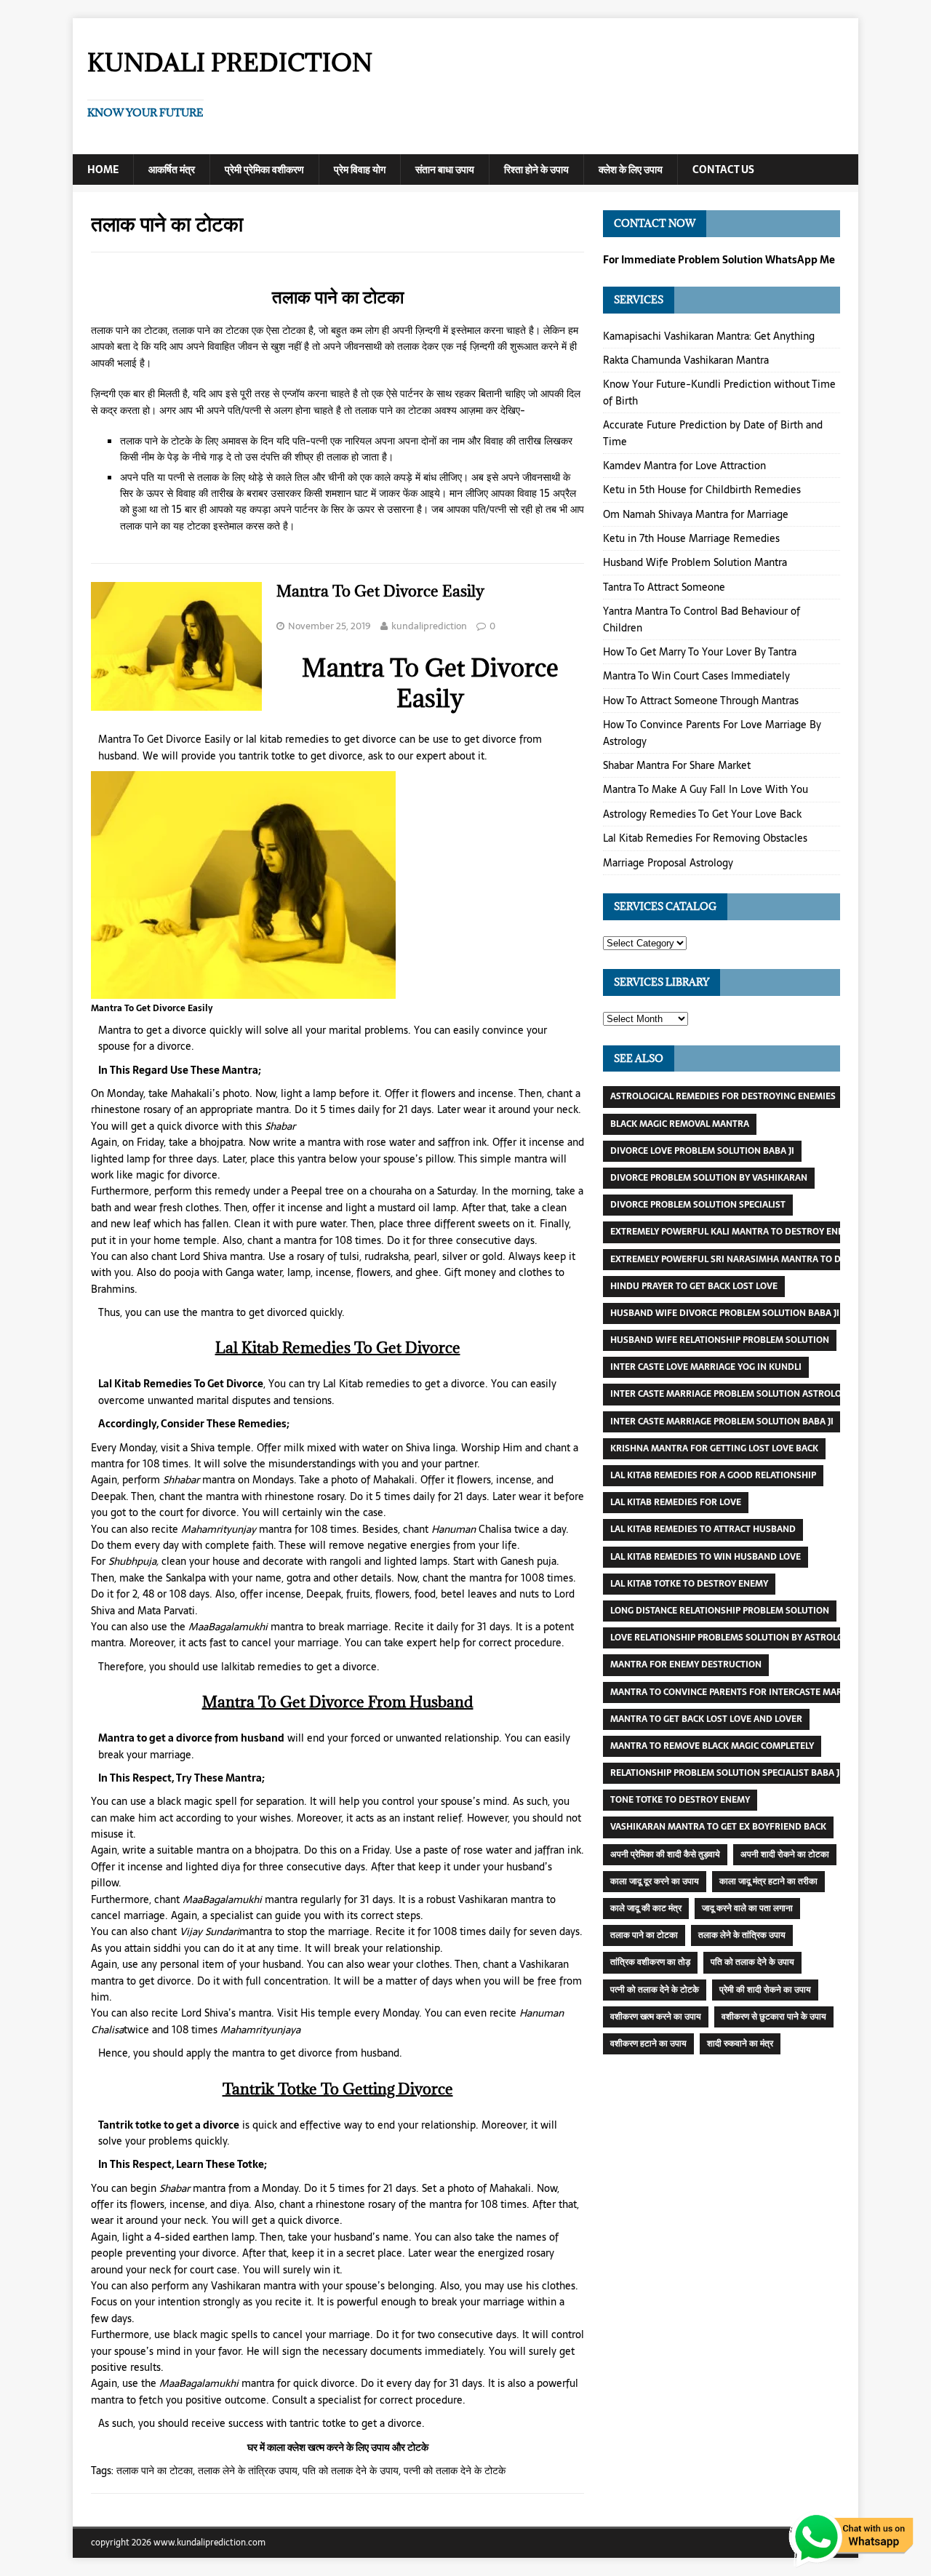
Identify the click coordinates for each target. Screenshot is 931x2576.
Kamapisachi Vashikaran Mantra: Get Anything (709, 336)
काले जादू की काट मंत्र (646, 1908)
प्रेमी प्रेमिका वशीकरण (264, 170)
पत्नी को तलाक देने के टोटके (455, 2471)
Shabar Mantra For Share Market (677, 765)
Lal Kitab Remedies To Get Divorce (181, 1384)
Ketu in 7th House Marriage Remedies (691, 538)
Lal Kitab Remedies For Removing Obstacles (705, 838)
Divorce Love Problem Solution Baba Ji (702, 1151)
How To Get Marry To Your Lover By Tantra (700, 652)
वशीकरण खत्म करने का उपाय (656, 2017)
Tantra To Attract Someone (664, 587)
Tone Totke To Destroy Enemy (680, 1800)
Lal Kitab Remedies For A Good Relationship (713, 1475)
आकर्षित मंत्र (172, 170)
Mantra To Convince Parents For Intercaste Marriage (739, 1692)
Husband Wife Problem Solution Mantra (695, 562)
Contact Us (723, 170)
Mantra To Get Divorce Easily (380, 591)
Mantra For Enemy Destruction (686, 1664)
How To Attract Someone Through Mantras (701, 701)
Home (103, 170)
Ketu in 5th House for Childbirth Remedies (702, 490)
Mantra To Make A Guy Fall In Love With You (706, 789)
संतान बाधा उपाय (445, 170)
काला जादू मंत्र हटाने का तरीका (768, 1881)
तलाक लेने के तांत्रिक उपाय (248, 2471)
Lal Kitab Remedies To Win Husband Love (706, 1557)
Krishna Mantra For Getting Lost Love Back (714, 1448)
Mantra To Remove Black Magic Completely (712, 1746)
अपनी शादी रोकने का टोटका (785, 1854)
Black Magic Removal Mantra (680, 1124)
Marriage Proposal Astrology (668, 863)
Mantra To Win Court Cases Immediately (696, 676)
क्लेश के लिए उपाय (631, 170)
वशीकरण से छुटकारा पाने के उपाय (774, 2017)
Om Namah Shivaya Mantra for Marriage (696, 514)
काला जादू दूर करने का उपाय (655, 1881)
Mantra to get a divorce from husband (191, 1738)
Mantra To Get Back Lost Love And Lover (706, 1719)
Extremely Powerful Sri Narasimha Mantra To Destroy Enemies (762, 1259)
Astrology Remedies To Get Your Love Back (702, 814)
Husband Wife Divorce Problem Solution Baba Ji (725, 1313)
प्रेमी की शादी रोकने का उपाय (765, 1990)
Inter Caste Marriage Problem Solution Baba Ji (722, 1421)
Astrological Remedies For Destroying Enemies (723, 1096)
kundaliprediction (429, 626)
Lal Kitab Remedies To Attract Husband (703, 1529)
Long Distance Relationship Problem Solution (720, 1611)
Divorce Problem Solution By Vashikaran (709, 1178)
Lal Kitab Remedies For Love (676, 1502)
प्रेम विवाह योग (360, 170)
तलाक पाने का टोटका (155, 2471)
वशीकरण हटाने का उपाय (648, 2043)
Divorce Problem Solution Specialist (698, 1205)
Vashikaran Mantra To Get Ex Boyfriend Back (718, 1827)
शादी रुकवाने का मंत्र (740, 2043)
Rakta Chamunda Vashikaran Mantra (686, 360)
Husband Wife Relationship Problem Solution (720, 1340)
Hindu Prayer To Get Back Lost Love (694, 1286)
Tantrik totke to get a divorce (169, 2125)
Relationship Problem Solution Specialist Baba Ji (726, 1773)
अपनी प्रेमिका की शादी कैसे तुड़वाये (665, 1854)
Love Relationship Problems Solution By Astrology (732, 1638)
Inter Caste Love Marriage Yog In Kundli (706, 1367)
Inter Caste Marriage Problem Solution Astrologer (734, 1394)
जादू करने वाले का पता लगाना (747, 1908)
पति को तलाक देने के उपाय (351, 2471)
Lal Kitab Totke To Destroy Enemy (689, 1584)
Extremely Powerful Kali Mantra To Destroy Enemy (733, 1232)
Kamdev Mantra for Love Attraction (684, 466)
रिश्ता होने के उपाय (536, 170)
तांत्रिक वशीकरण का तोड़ (650, 1962)
